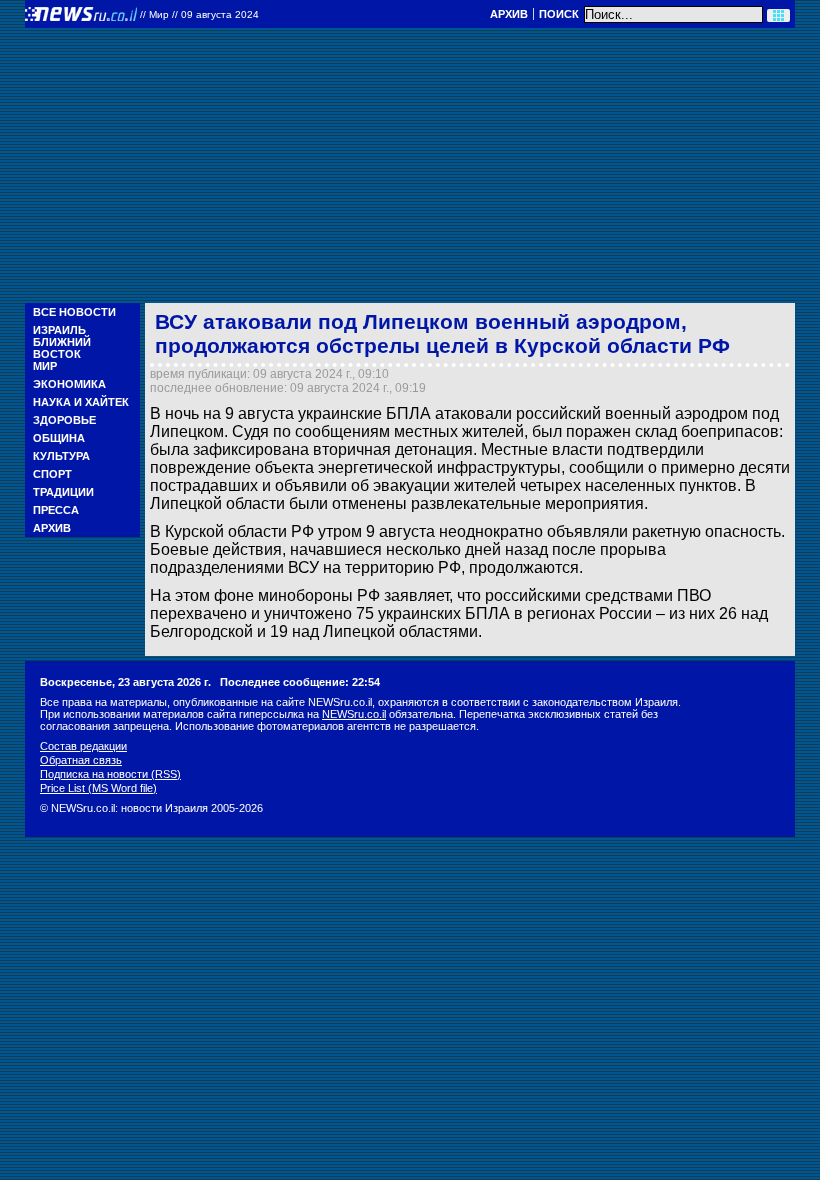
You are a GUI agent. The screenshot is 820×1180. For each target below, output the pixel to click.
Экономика (69, 384)
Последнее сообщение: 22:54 (300, 682)
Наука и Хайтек (81, 402)
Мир (45, 366)
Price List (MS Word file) (98, 788)
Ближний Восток (62, 348)
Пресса (56, 510)
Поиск (559, 14)
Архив (509, 14)
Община (59, 438)
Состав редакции (83, 746)
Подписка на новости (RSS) (110, 774)
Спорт (52, 474)
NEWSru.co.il (354, 714)
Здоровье (64, 420)
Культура (61, 456)
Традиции (63, 492)
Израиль (59, 330)
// (199, 14)
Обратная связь (81, 760)
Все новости (74, 312)
